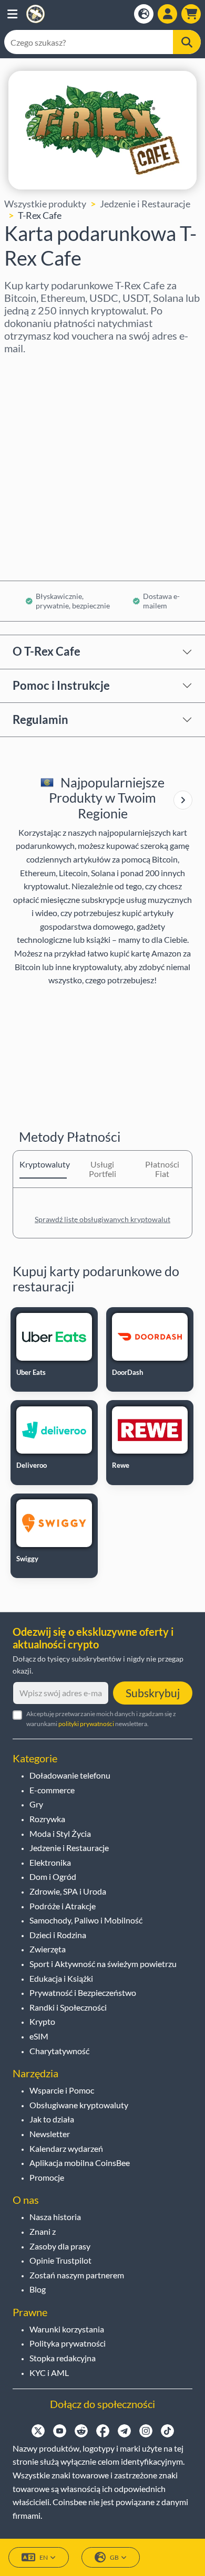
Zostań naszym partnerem (77, 2275)
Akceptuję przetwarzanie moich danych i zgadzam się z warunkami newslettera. (101, 1719)
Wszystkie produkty (45, 204)
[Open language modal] (144, 14)
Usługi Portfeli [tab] (102, 1169)
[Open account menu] (167, 14)
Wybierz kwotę (37, 414)
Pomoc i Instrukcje (61, 685)
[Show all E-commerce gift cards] (183, 800)
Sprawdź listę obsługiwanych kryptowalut (102, 1219)
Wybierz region (37, 369)
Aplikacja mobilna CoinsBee (80, 2163)
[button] (12, 14)
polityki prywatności (86, 1724)
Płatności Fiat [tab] (162, 1169)
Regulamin (40, 719)
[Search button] (187, 42)
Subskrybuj (153, 1693)
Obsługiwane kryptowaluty (79, 2105)
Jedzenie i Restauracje (145, 204)
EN (44, 2557)
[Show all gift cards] (183, 800)
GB (114, 2557)
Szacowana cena (38, 459)
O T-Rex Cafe (47, 651)
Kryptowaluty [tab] (43, 1164)
